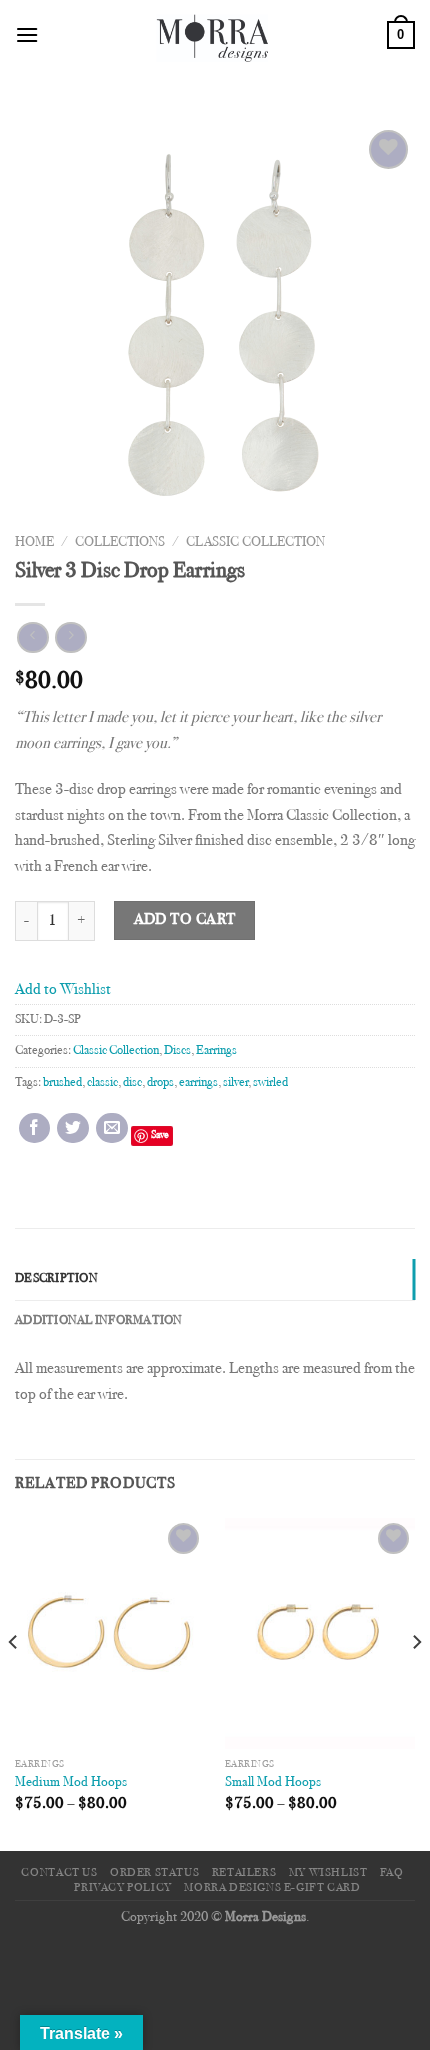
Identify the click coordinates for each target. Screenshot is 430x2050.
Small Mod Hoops (273, 1783)
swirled (270, 1083)
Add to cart (185, 920)
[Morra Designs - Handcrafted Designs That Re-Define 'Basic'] (213, 35)
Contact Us (59, 1873)
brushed (62, 1083)
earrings (198, 1083)
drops (160, 1083)
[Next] (416, 1682)
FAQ (392, 1873)
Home (34, 543)
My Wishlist (328, 1873)
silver (235, 1083)
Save (160, 1135)
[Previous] (14, 1682)
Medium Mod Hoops (71, 1783)
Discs (177, 1051)
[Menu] (27, 34)
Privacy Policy (123, 1888)
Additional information (99, 1321)
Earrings (216, 1051)
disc (132, 1083)
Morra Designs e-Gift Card (272, 1888)
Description (56, 1279)
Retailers (244, 1873)
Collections (120, 543)
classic (102, 1083)
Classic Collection (255, 543)
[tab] (215, 1279)
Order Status (154, 1873)
